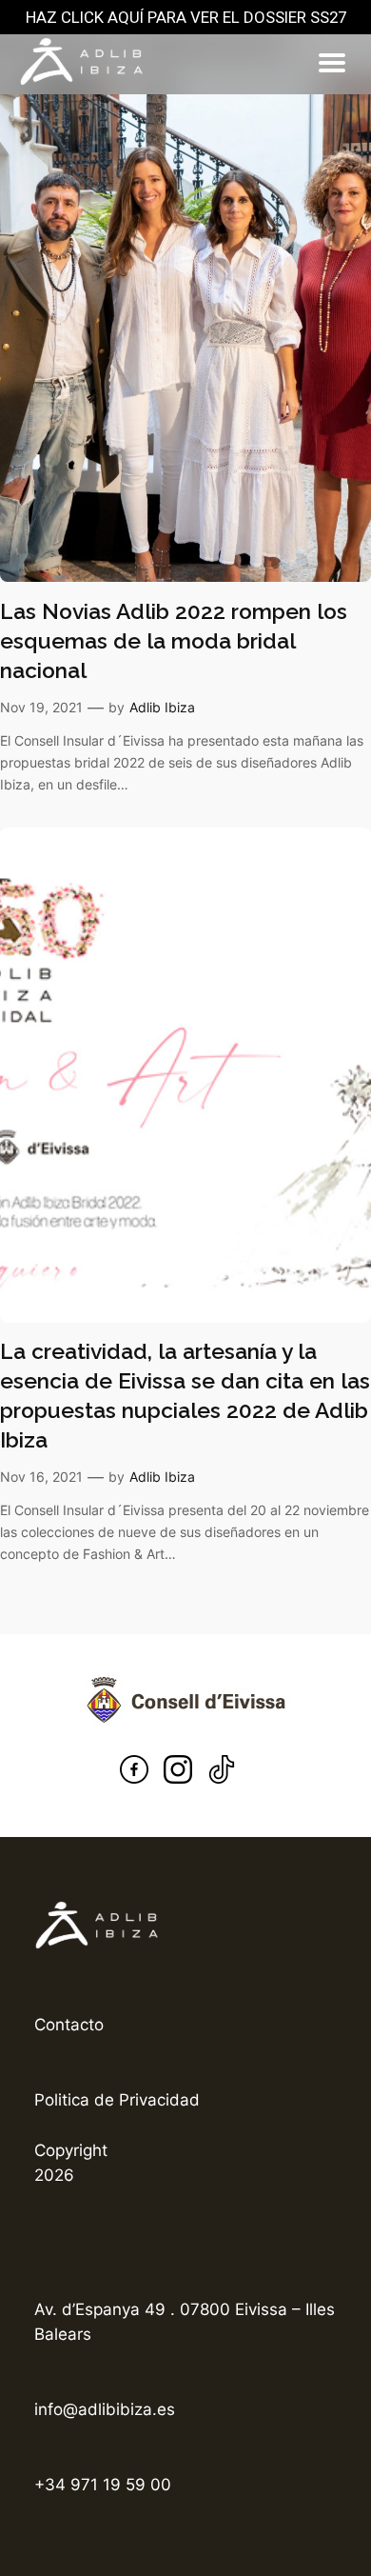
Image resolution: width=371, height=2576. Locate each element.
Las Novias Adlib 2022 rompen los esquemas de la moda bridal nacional (174, 641)
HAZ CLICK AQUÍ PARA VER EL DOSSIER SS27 (186, 17)
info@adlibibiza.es (105, 2409)
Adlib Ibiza (162, 707)
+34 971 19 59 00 (103, 2485)
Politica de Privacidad (117, 2100)
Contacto (69, 2025)
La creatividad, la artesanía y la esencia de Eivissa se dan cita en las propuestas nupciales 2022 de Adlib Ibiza (185, 1396)
